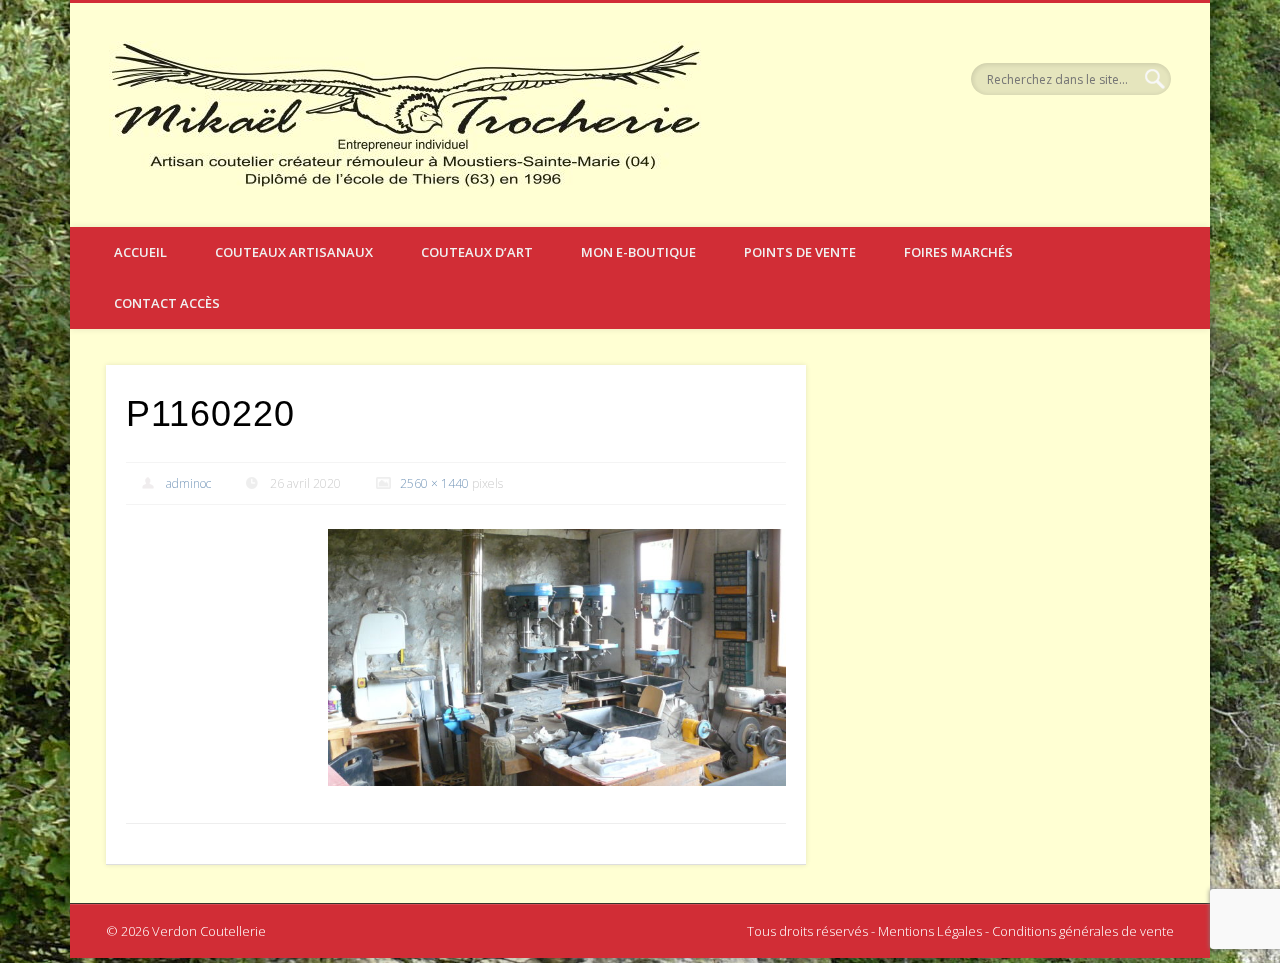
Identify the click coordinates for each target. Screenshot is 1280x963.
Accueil (140, 252)
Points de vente (800, 252)
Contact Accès (167, 303)
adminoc (188, 483)
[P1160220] (557, 657)
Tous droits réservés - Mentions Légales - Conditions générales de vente (960, 931)
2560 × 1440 (434, 483)
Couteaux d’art (477, 252)
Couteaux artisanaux (294, 252)
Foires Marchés (958, 252)
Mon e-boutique (638, 252)
